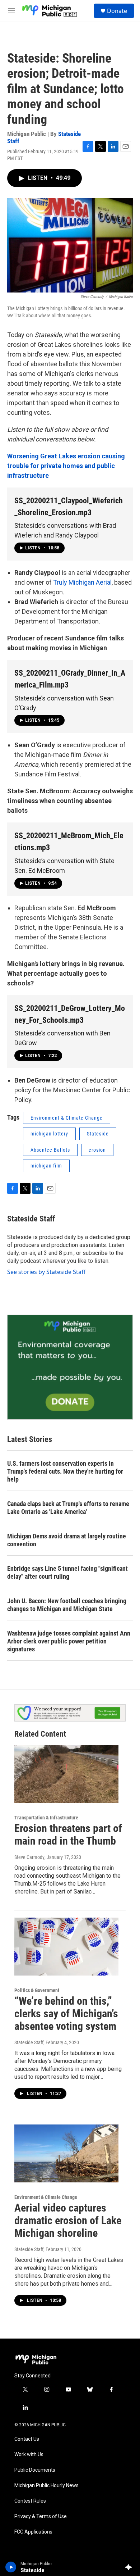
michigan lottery (49, 1134)
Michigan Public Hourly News (46, 2486)
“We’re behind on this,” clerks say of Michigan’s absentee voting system (66, 2013)
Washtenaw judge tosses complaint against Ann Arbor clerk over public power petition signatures (69, 1641)
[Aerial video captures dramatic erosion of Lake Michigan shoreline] (66, 2154)
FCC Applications (33, 2532)
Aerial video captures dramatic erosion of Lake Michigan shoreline (68, 2220)
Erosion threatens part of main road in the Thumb (68, 1835)
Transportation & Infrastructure (46, 1818)
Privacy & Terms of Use (41, 2516)
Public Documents (35, 2470)
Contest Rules (30, 2501)
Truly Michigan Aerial (82, 582)
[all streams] (130, 2567)
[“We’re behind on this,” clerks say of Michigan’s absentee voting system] (66, 1947)
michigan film (46, 1166)
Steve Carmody (29, 1857)
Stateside (98, 1134)
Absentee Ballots (50, 1150)
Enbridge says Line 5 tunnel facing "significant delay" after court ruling (67, 1572)
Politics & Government (37, 1990)
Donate (117, 11)
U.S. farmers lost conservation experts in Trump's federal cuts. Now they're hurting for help (65, 1471)
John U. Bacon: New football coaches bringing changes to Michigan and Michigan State (67, 1605)
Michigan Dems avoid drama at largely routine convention (67, 1540)
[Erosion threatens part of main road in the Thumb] (66, 1774)
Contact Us (27, 2439)
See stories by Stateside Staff (46, 1272)
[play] (11, 2567)
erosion (97, 1150)
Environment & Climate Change (67, 1118)
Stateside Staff (31, 1219)
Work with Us (29, 2455)
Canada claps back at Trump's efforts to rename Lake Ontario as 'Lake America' (68, 1508)
